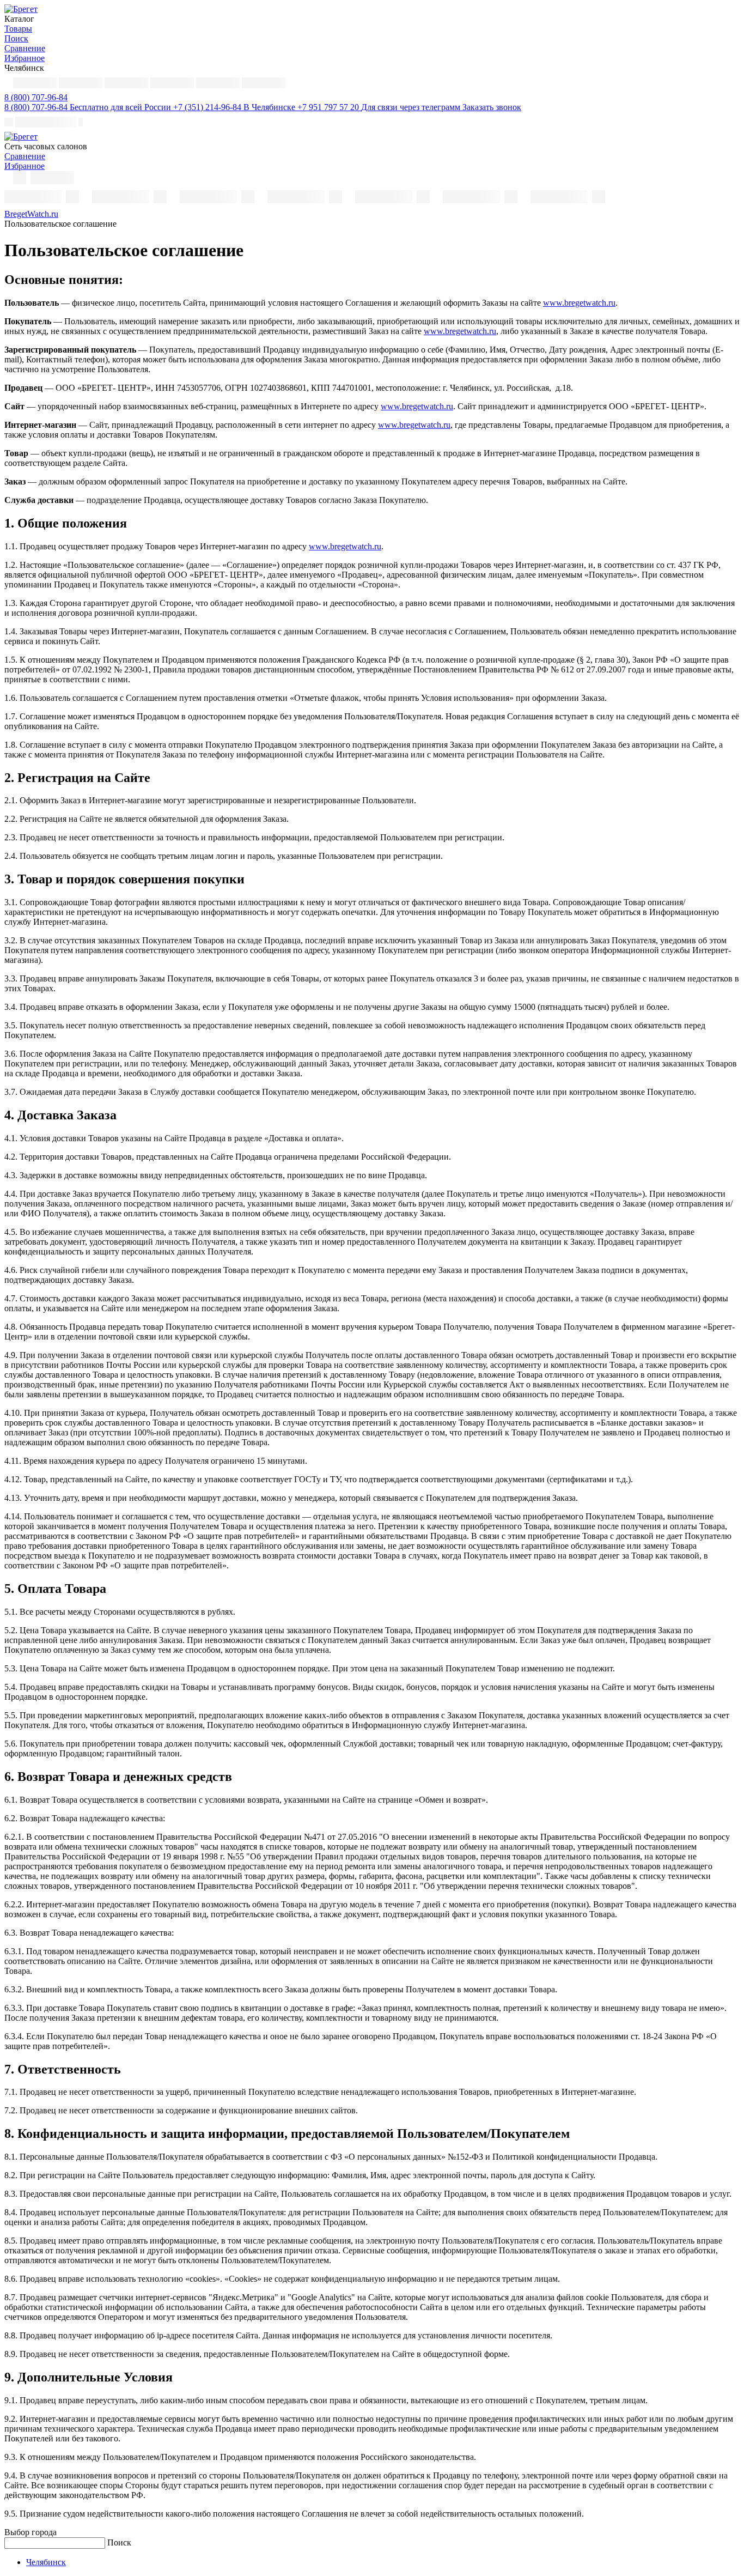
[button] (36, 97)
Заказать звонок (492, 107)
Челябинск (46, 2562)
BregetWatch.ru (31, 214)
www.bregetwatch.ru (579, 303)
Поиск (119, 2542)
